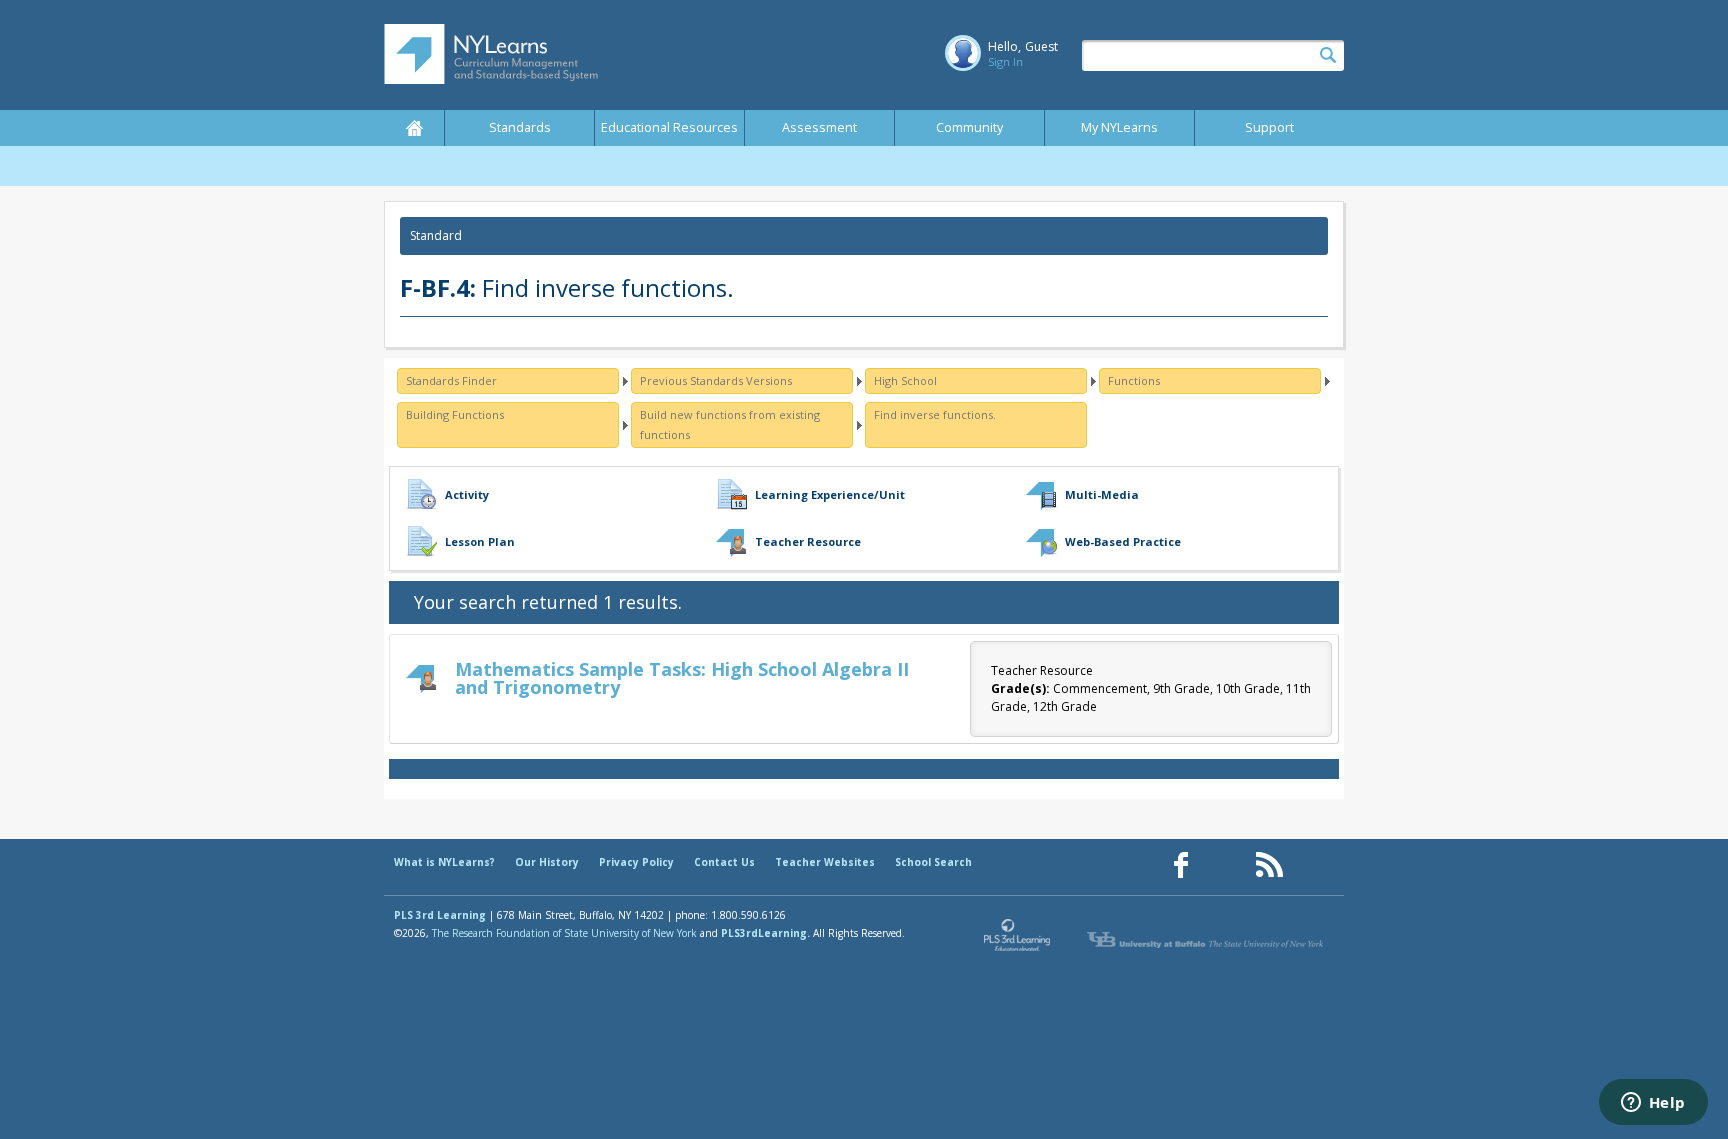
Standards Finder (451, 380)
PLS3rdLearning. (765, 933)
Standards (520, 127)
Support (1269, 127)
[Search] (1328, 56)
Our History (547, 862)
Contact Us (724, 862)
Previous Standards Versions (716, 380)
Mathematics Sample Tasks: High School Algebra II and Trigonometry (682, 678)
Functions (1134, 380)
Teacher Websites (825, 862)
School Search (933, 862)
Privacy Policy (636, 862)
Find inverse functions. (935, 414)
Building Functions (455, 414)
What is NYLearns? (444, 862)
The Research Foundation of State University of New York (564, 933)
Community (969, 127)
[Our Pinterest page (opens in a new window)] (1225, 865)
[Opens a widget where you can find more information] (1653, 1104)
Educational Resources (669, 127)
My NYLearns (1119, 127)
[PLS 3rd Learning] (1018, 940)
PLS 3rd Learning (440, 915)
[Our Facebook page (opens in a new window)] (1181, 865)
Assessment (819, 127)
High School (905, 380)
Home (414, 128)
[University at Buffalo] (1207, 940)
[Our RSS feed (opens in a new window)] (1269, 865)
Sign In (1005, 61)
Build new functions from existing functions (730, 424)
